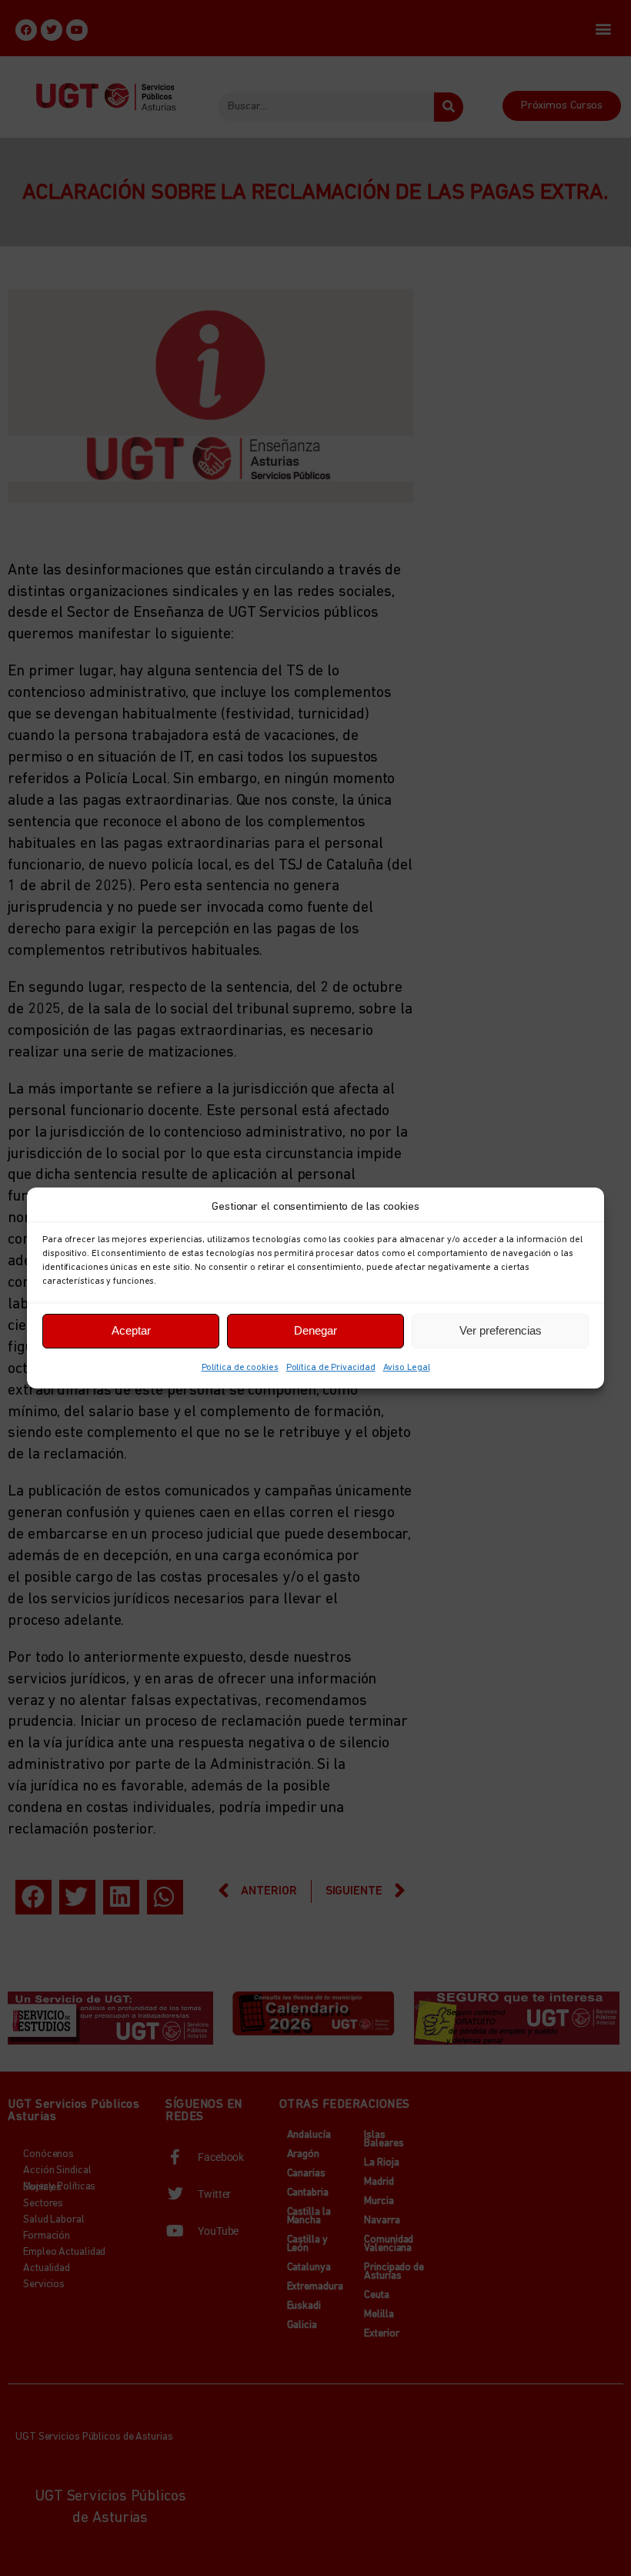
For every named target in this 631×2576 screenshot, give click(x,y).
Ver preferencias (501, 1330)
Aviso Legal (407, 1368)
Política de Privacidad (331, 1368)
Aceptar (131, 1330)
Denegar (315, 1330)
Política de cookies (240, 1368)
